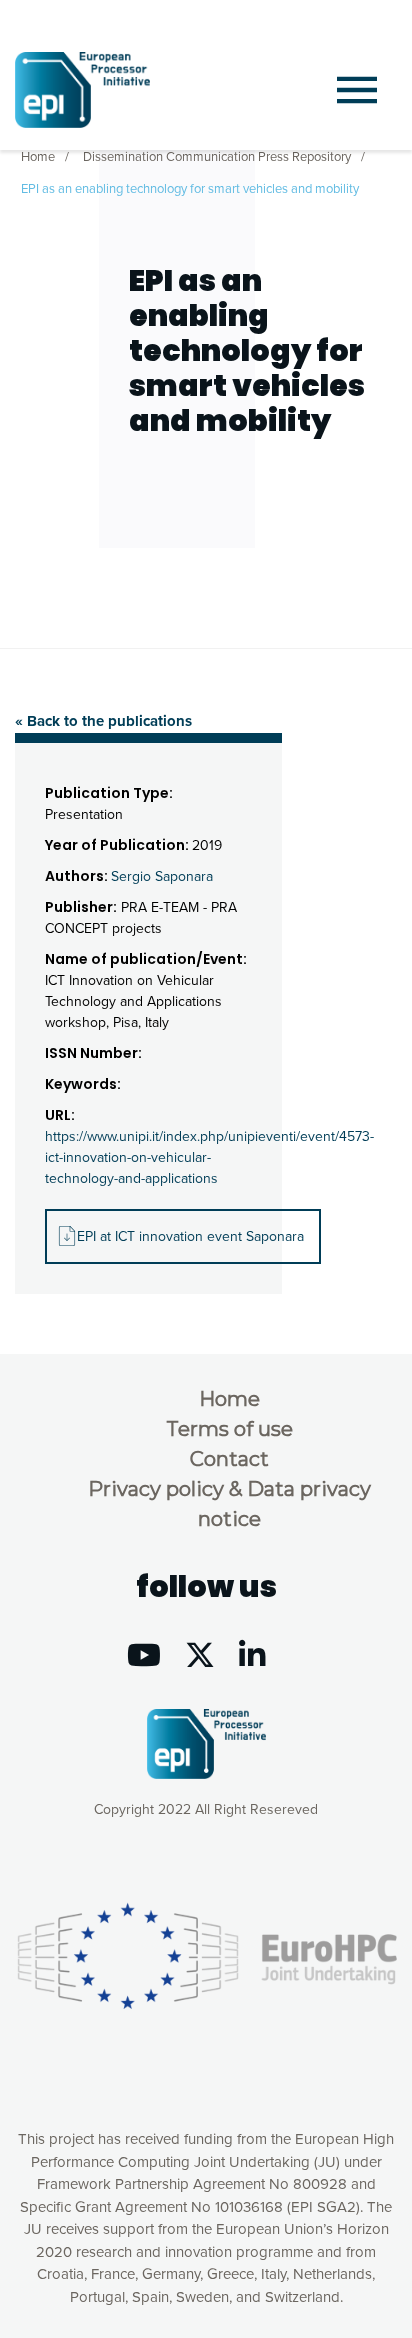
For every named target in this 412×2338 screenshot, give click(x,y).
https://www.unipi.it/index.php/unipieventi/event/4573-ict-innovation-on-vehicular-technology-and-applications (209, 1157)
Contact (229, 1459)
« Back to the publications (103, 721)
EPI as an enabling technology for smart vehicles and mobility (190, 189)
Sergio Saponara (162, 876)
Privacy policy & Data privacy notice (229, 1504)
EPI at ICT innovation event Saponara (190, 1236)
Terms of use (229, 1429)
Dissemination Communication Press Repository (217, 157)
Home (38, 157)
